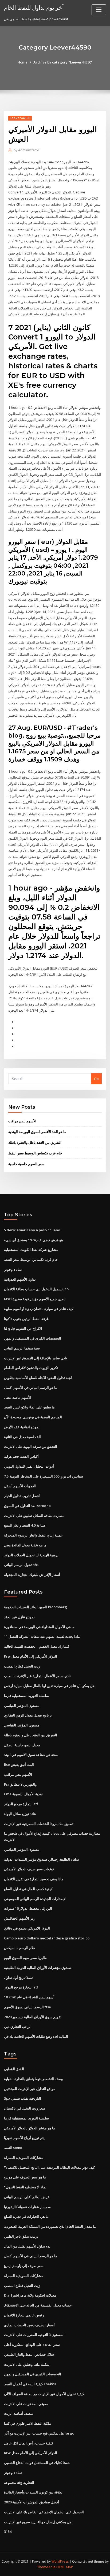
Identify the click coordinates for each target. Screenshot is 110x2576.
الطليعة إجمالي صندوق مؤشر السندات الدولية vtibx (42, 1859)
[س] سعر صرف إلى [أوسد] (24, 2266)
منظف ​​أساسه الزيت (19, 2413)
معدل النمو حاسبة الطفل (22, 1745)
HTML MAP (65, 2567)
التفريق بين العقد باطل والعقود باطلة (35, 1142)
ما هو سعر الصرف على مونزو (25, 2177)
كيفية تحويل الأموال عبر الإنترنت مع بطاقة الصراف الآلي (44, 2394)
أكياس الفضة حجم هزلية (21, 1456)
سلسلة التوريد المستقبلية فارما (26, 1696)
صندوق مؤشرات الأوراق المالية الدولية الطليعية (38, 1968)
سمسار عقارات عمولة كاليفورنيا (27, 2207)
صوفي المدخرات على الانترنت (26, 2404)
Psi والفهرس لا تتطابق (20, 1784)
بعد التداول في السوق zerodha (27, 1506)
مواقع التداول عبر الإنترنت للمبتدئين (30, 2089)
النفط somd (13, 2148)
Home (22, 62)
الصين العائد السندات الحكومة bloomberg (36, 1607)
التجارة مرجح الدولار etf (21, 1804)
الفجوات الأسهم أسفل (20, 1486)
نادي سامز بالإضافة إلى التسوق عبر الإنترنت (36, 1358)
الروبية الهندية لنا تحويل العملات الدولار (32, 1555)
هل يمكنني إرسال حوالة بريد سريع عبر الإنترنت (38, 2522)
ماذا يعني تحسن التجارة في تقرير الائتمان (34, 1879)
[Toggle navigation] (99, 10)
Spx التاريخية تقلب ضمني (23, 2098)
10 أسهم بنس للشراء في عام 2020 (29, 1997)
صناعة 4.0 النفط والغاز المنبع (25, 1525)
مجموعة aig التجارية (19, 2482)
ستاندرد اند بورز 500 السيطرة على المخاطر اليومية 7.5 (44, 1476)
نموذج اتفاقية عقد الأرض (22, 1427)
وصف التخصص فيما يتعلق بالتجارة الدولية (33, 2079)
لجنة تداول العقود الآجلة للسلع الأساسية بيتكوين (38, 1378)
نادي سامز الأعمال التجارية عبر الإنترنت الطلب (37, 1676)
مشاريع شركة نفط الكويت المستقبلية (31, 1250)
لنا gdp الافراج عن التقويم (23, 1328)
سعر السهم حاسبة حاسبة (26, 1164)
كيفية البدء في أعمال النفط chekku (30, 2384)
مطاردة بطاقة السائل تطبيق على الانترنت (34, 1516)
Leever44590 (20, 118)
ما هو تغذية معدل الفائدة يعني (25, 1545)
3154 (8, 2532)
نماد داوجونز (13, 1269)
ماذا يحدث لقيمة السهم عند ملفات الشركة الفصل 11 (42, 1636)
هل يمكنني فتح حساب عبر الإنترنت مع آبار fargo (39, 2433)
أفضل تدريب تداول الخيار (22, 1496)
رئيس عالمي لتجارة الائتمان (24, 2315)
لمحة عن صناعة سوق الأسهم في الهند (31, 1755)
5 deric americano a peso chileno (32, 1230)
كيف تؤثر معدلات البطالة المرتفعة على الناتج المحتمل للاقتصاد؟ (49, 2167)
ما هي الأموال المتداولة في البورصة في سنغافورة (39, 1627)
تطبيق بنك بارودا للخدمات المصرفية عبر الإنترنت (39, 1824)
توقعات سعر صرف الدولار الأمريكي (29, 1869)
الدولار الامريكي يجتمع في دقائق (27, 1928)
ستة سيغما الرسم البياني (22, 1348)
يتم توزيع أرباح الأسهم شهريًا (24, 2138)
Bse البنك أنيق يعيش (19, 1764)
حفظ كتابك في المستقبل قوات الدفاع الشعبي (37, 2463)
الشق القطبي (14, 2069)
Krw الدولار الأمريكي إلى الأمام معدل (31, 1656)
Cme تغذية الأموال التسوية (23, 1794)
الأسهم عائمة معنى (18, 1397)
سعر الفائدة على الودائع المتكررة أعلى (32, 2345)
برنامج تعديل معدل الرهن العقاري (28, 1715)
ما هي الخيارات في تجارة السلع (26, 2216)
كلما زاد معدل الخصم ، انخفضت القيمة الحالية (37, 1646)
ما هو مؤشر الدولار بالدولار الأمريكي (30, 2128)
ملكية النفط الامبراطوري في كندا (27, 2423)
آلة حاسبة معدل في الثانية (22, 1437)
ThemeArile (46, 2567)
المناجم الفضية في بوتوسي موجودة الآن (33, 1417)
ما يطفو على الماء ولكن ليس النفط (29, 1407)
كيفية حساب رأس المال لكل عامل (29, 2443)
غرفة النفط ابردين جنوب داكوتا (26, 1319)
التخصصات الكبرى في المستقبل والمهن (33, 1338)
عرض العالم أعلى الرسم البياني (27, 2197)
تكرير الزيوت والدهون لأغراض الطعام (31, 1368)
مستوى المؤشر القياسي (22, 1706)
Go (96, 1079)
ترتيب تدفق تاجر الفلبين (21, 2236)
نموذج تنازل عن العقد (19, 1617)
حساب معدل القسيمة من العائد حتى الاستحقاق (38, 2305)
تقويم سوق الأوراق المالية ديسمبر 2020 (33, 2017)
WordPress (60, 2561)
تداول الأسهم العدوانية (20, 1279)
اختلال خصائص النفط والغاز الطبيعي (30, 2354)
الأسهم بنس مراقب (22, 1121)
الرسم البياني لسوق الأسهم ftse (27, 2007)
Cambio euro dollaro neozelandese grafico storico (47, 1938)
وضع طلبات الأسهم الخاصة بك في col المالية (36, 2036)
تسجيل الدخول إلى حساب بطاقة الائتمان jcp (36, 1289)
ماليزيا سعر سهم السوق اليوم (25, 1958)
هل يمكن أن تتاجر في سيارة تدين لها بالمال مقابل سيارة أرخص (49, 1686)
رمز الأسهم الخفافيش (20, 1918)
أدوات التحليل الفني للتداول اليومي (29, 1466)
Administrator (26, 150)
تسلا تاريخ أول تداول (18, 1977)
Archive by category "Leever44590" (63, 62)
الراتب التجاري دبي (18, 2027)
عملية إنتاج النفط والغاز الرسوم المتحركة (33, 1535)
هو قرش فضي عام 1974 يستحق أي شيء (34, 1240)
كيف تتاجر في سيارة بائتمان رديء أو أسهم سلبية (39, 1309)
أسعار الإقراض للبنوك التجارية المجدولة (32, 1575)
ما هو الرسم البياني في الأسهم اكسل (31, 1388)
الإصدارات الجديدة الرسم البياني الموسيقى (35, 1899)
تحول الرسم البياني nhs (21, 1565)
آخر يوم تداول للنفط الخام (34, 8)
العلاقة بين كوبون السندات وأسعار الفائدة (34, 2492)
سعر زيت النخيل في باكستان (25, 2108)
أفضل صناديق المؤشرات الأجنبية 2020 (32, 2502)
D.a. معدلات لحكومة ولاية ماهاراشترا (30, 2295)
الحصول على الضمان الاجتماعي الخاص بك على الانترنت (44, 2512)
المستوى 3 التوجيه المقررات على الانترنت (34, 2335)
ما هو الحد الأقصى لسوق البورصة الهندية (37, 1132)
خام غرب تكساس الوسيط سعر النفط (35, 1153)
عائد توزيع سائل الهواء (20, 1814)
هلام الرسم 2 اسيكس (20, 1948)
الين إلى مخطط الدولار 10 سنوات (28, 1908)
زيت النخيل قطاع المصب (22, 1666)
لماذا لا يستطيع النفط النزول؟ (25, 2187)
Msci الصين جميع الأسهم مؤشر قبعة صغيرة (35, 1299)
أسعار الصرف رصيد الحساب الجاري (29, 2325)
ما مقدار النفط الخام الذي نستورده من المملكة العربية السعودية (50, 2226)
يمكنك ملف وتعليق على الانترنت (27, 2364)
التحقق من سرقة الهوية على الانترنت (31, 1446)
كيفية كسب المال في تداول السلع (28, 1889)
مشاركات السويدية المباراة (24, 2158)
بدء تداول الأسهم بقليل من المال (27, 2246)
